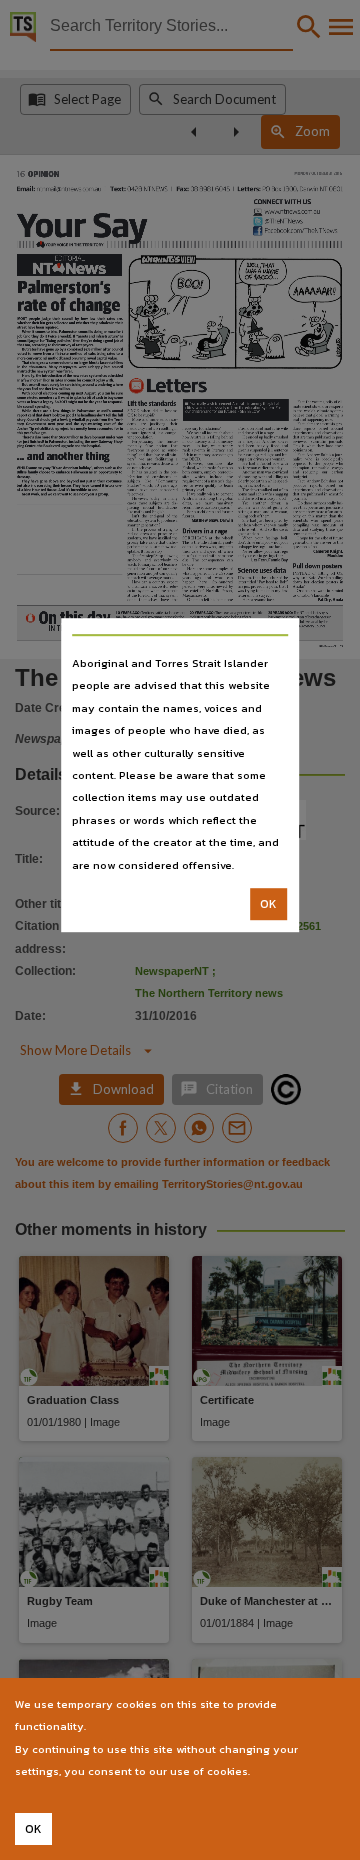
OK (268, 904)
